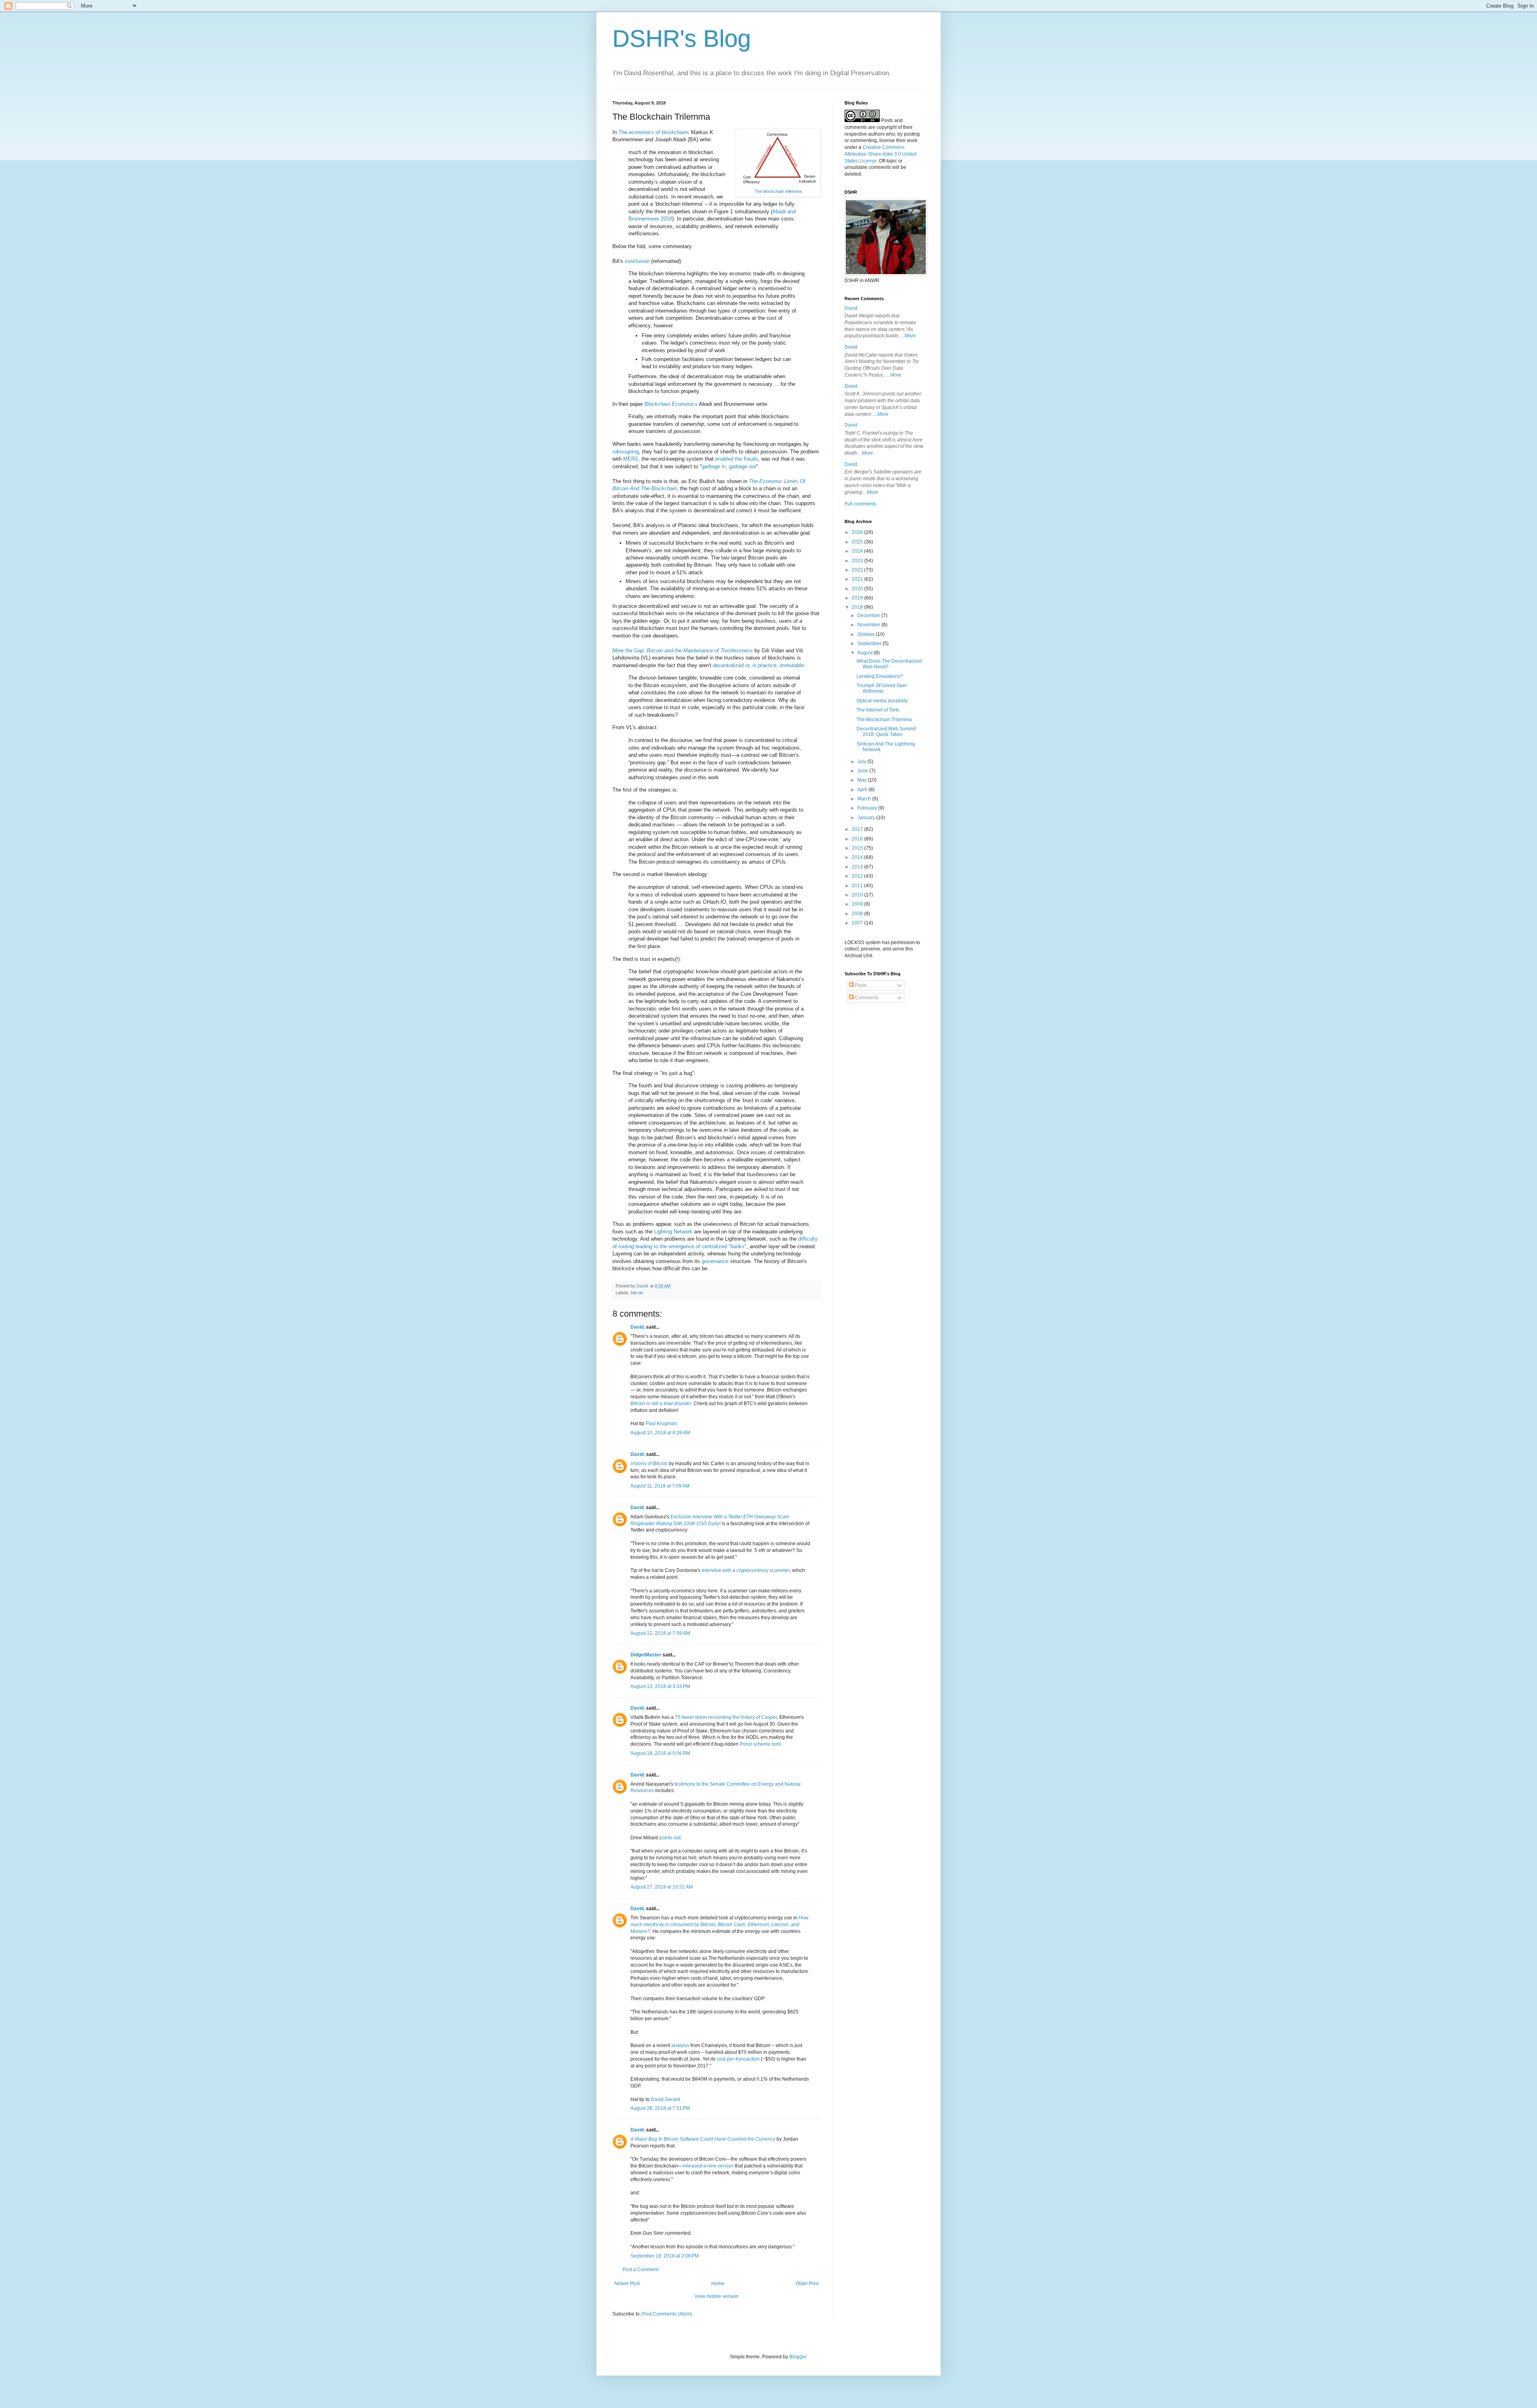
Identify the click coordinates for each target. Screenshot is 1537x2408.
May (863, 780)
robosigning (626, 452)
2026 (858, 532)
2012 (858, 876)
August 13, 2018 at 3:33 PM (660, 1686)
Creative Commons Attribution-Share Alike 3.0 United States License (881, 154)
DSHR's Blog (682, 39)
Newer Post (627, 2284)
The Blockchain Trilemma (884, 720)
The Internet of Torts (878, 710)
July (862, 762)
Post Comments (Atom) (667, 2314)
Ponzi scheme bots (760, 1744)
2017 (858, 829)
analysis (680, 2045)
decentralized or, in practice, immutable (758, 665)
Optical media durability (882, 701)
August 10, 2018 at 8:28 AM (660, 1433)
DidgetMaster (646, 1655)
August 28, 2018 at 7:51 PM (660, 2108)
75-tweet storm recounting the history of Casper (726, 1717)
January (867, 818)
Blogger (798, 2357)
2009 (858, 904)
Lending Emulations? (880, 676)
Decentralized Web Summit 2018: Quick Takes (886, 732)
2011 (858, 886)
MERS (631, 459)
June (863, 771)
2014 (858, 857)
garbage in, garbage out (729, 466)
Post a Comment (640, 2270)
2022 (858, 570)
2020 (858, 589)
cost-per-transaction (738, 2059)
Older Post (807, 2284)
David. (638, 1327)
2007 (858, 923)
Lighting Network (673, 1232)
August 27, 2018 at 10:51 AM (662, 1887)
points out (670, 1838)
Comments (866, 998)
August (866, 653)
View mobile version (716, 2296)
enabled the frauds (737, 459)
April (863, 790)
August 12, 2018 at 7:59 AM (660, 1633)
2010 (858, 895)
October (867, 634)
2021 (858, 579)
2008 (858, 914)
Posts (860, 985)
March (865, 799)
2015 (858, 848)
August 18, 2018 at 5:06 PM (660, 1753)
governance (715, 1261)
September (870, 644)
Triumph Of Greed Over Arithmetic (882, 688)
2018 (858, 607)
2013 (858, 867)
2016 (858, 839)
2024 (858, 551)
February (868, 808)
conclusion (637, 261)
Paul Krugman (661, 1424)
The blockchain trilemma (778, 191)
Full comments (860, 504)
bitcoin (637, 1293)
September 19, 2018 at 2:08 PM (665, 2256)
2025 (858, 542)
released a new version (708, 2166)
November (869, 625)
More (910, 336)
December (869, 616)
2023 (858, 561)
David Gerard (665, 2099)
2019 (858, 598)
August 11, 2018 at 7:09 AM (660, 1486)
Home (718, 2284)
